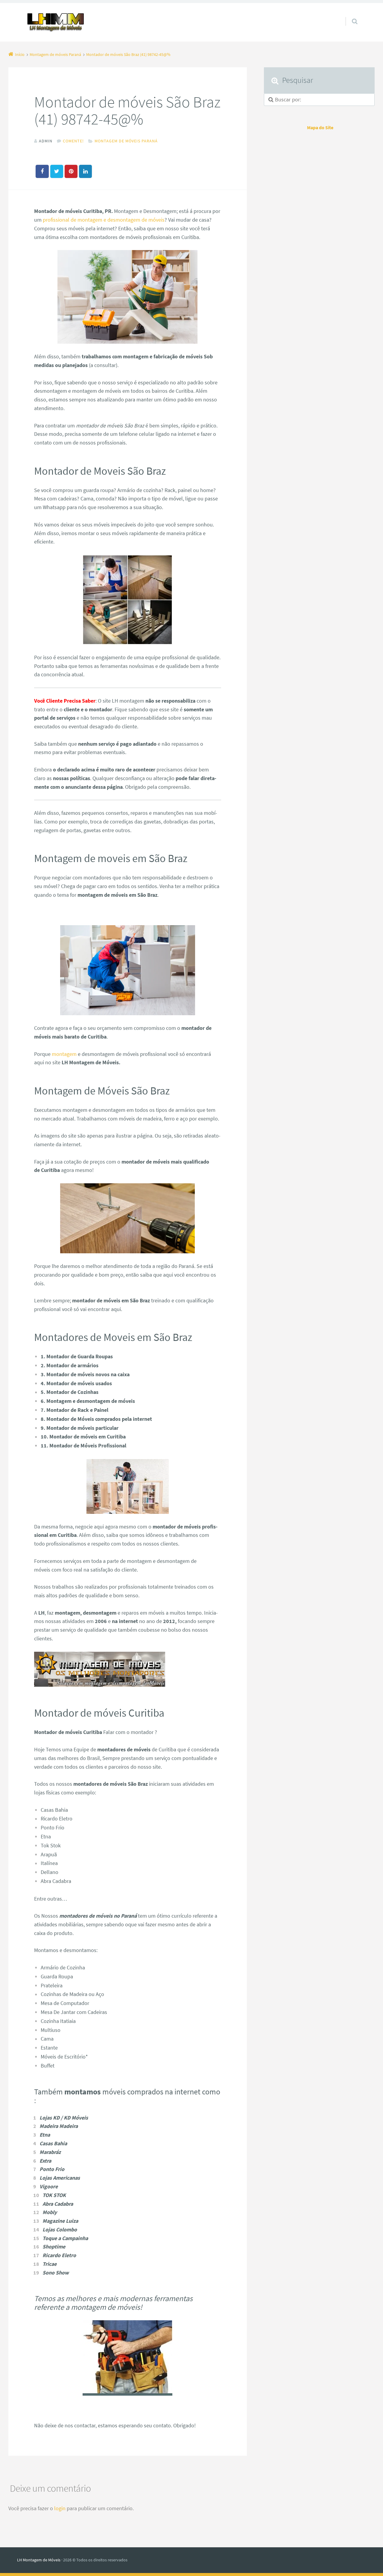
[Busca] (349, 16)
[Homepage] (56, 22)
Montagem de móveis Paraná (126, 141)
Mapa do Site (320, 127)
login (60, 2508)
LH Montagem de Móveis (39, 2560)
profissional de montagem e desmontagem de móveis (104, 220)
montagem (64, 1054)
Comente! (73, 141)
